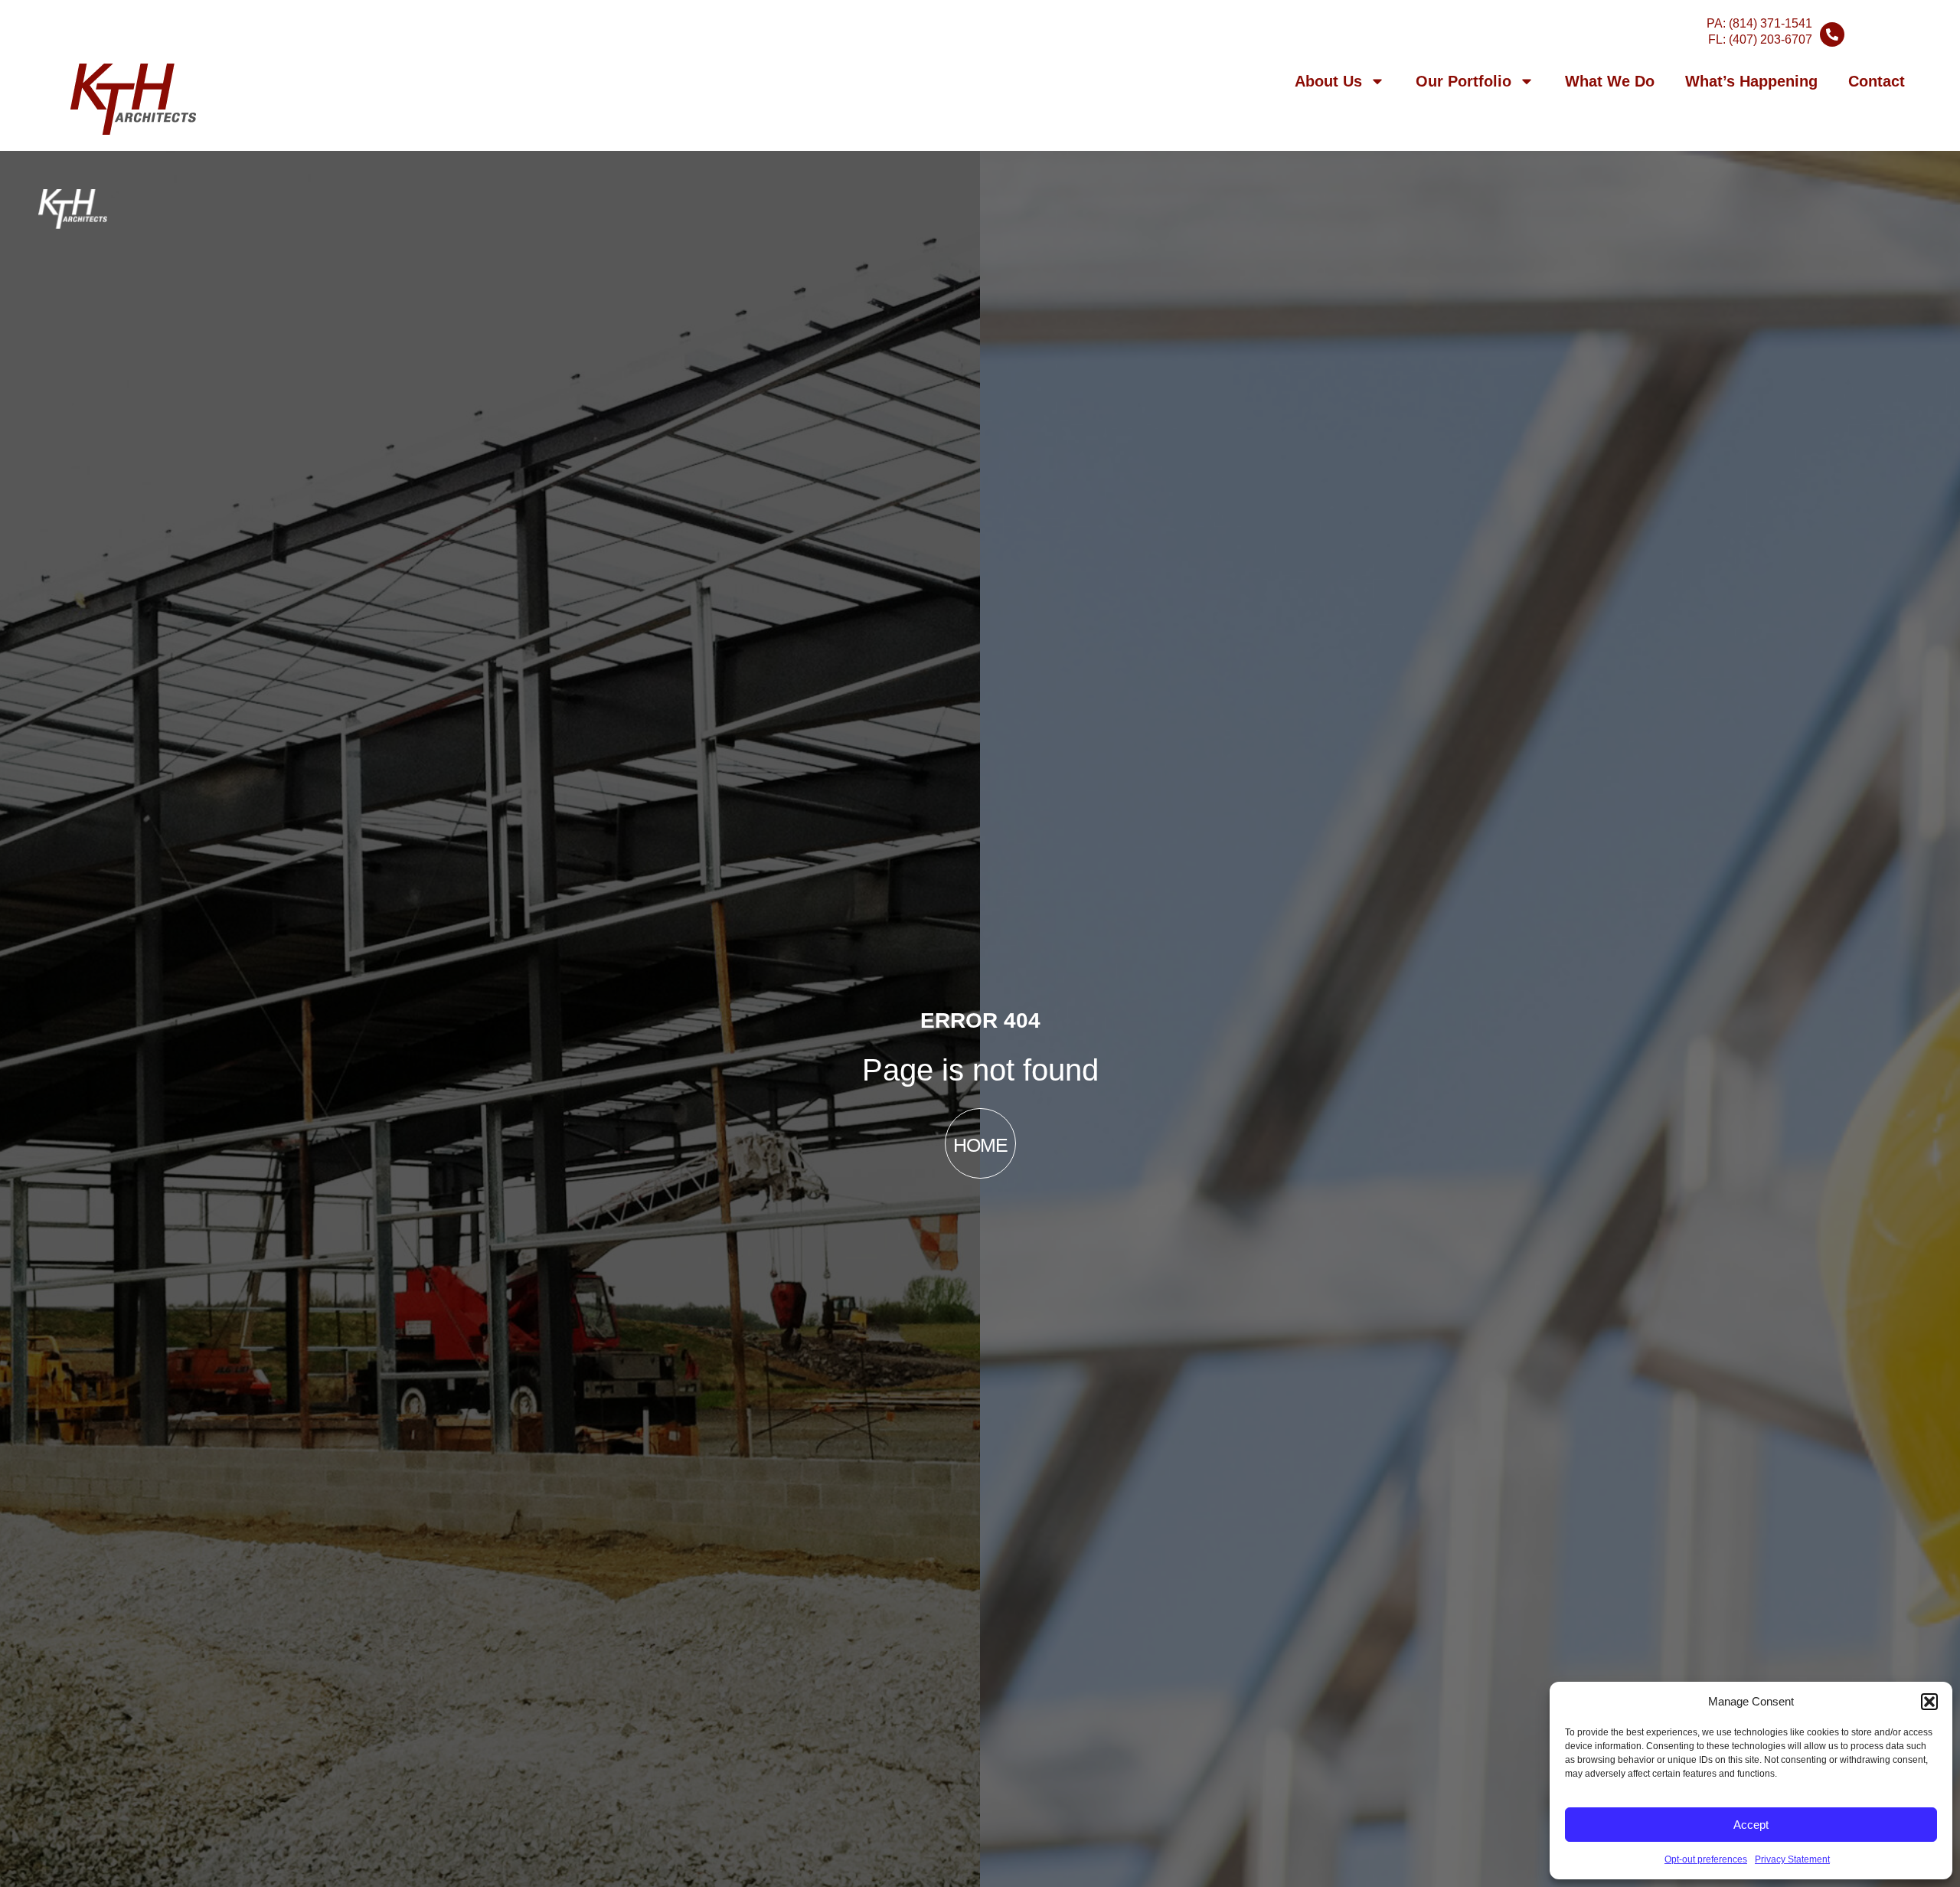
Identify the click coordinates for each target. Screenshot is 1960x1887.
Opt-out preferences (1706, 1859)
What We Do (1610, 81)
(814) (1771, 23)
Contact (1877, 81)
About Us (1328, 81)
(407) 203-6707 (1771, 39)
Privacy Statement (1792, 1859)
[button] (1929, 1702)
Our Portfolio (1463, 81)
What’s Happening (1751, 81)
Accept (1751, 1825)
